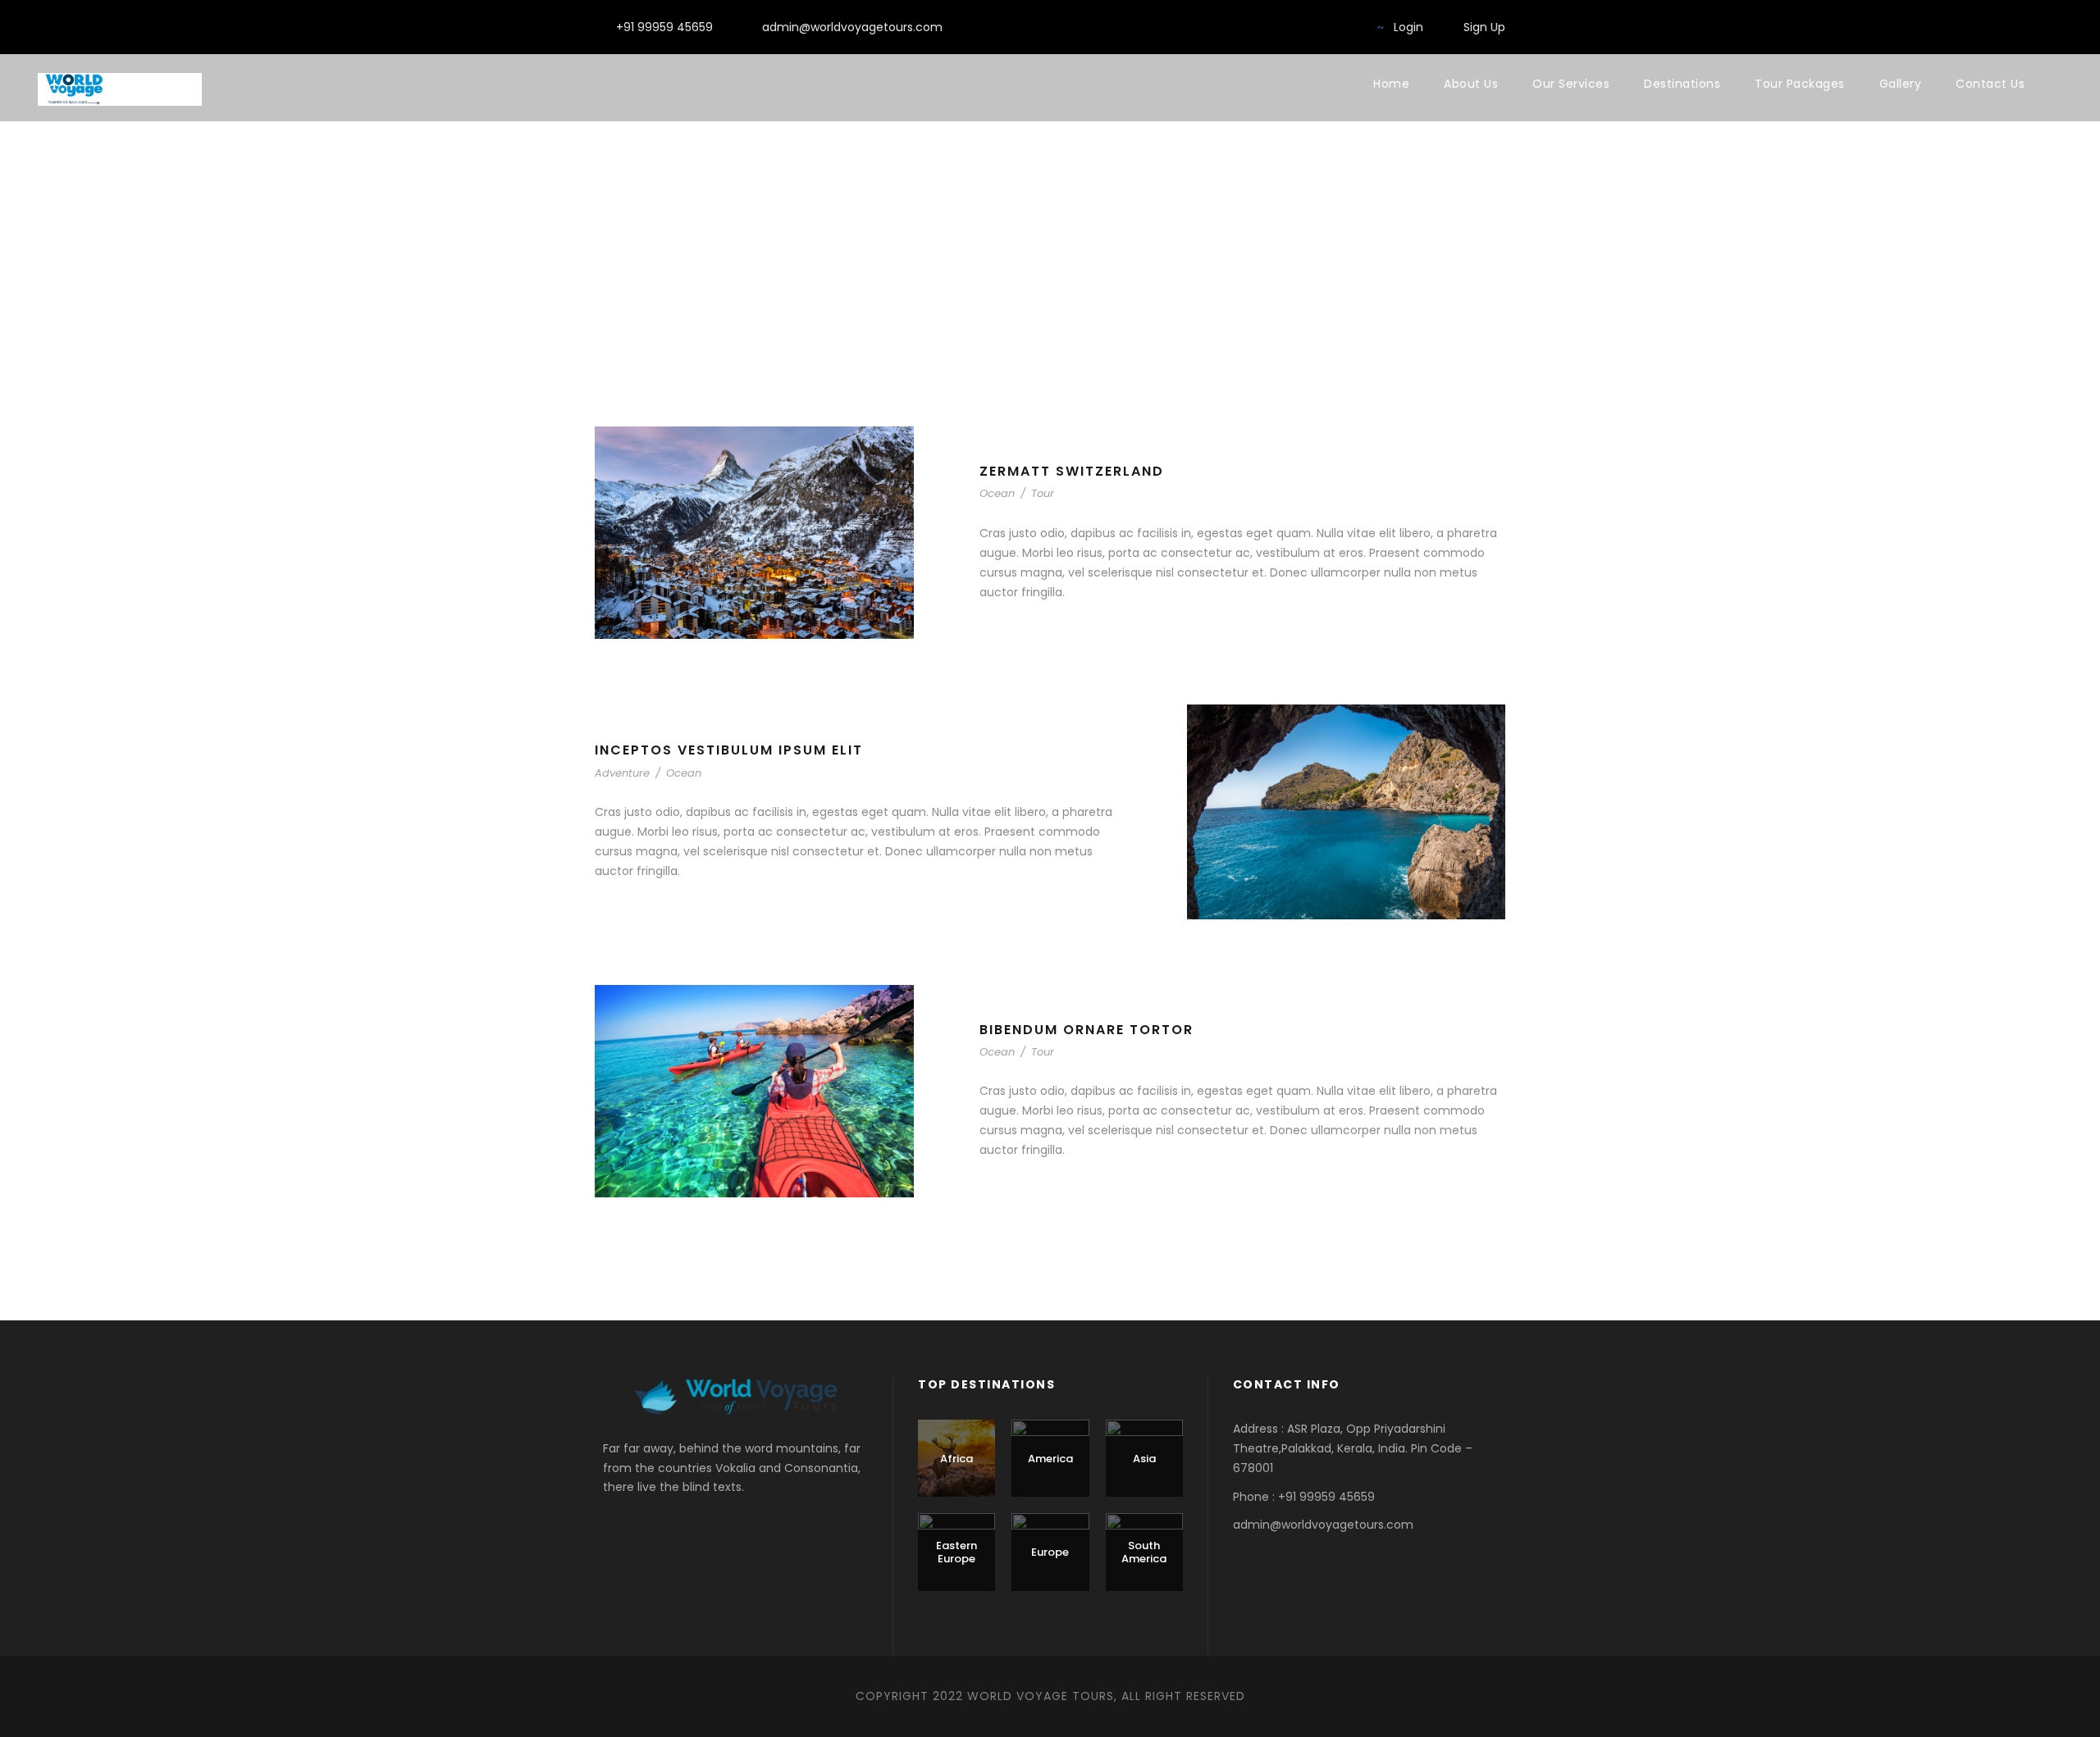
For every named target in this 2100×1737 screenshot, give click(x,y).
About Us (1471, 84)
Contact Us (1990, 84)
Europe (1050, 1552)
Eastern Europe (956, 1552)
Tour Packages (1800, 84)
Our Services (1571, 84)
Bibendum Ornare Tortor (1087, 1030)
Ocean (997, 493)
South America (1144, 1552)
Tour (1043, 493)
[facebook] (1268, 27)
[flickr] (1294, 27)
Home (1391, 84)
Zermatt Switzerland (1072, 471)
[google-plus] (1320, 27)
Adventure (622, 773)
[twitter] (1347, 27)
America (1050, 1459)
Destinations (1682, 84)
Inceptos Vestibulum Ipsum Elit (729, 750)
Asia (1144, 1459)
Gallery (1901, 84)
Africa (956, 1459)
